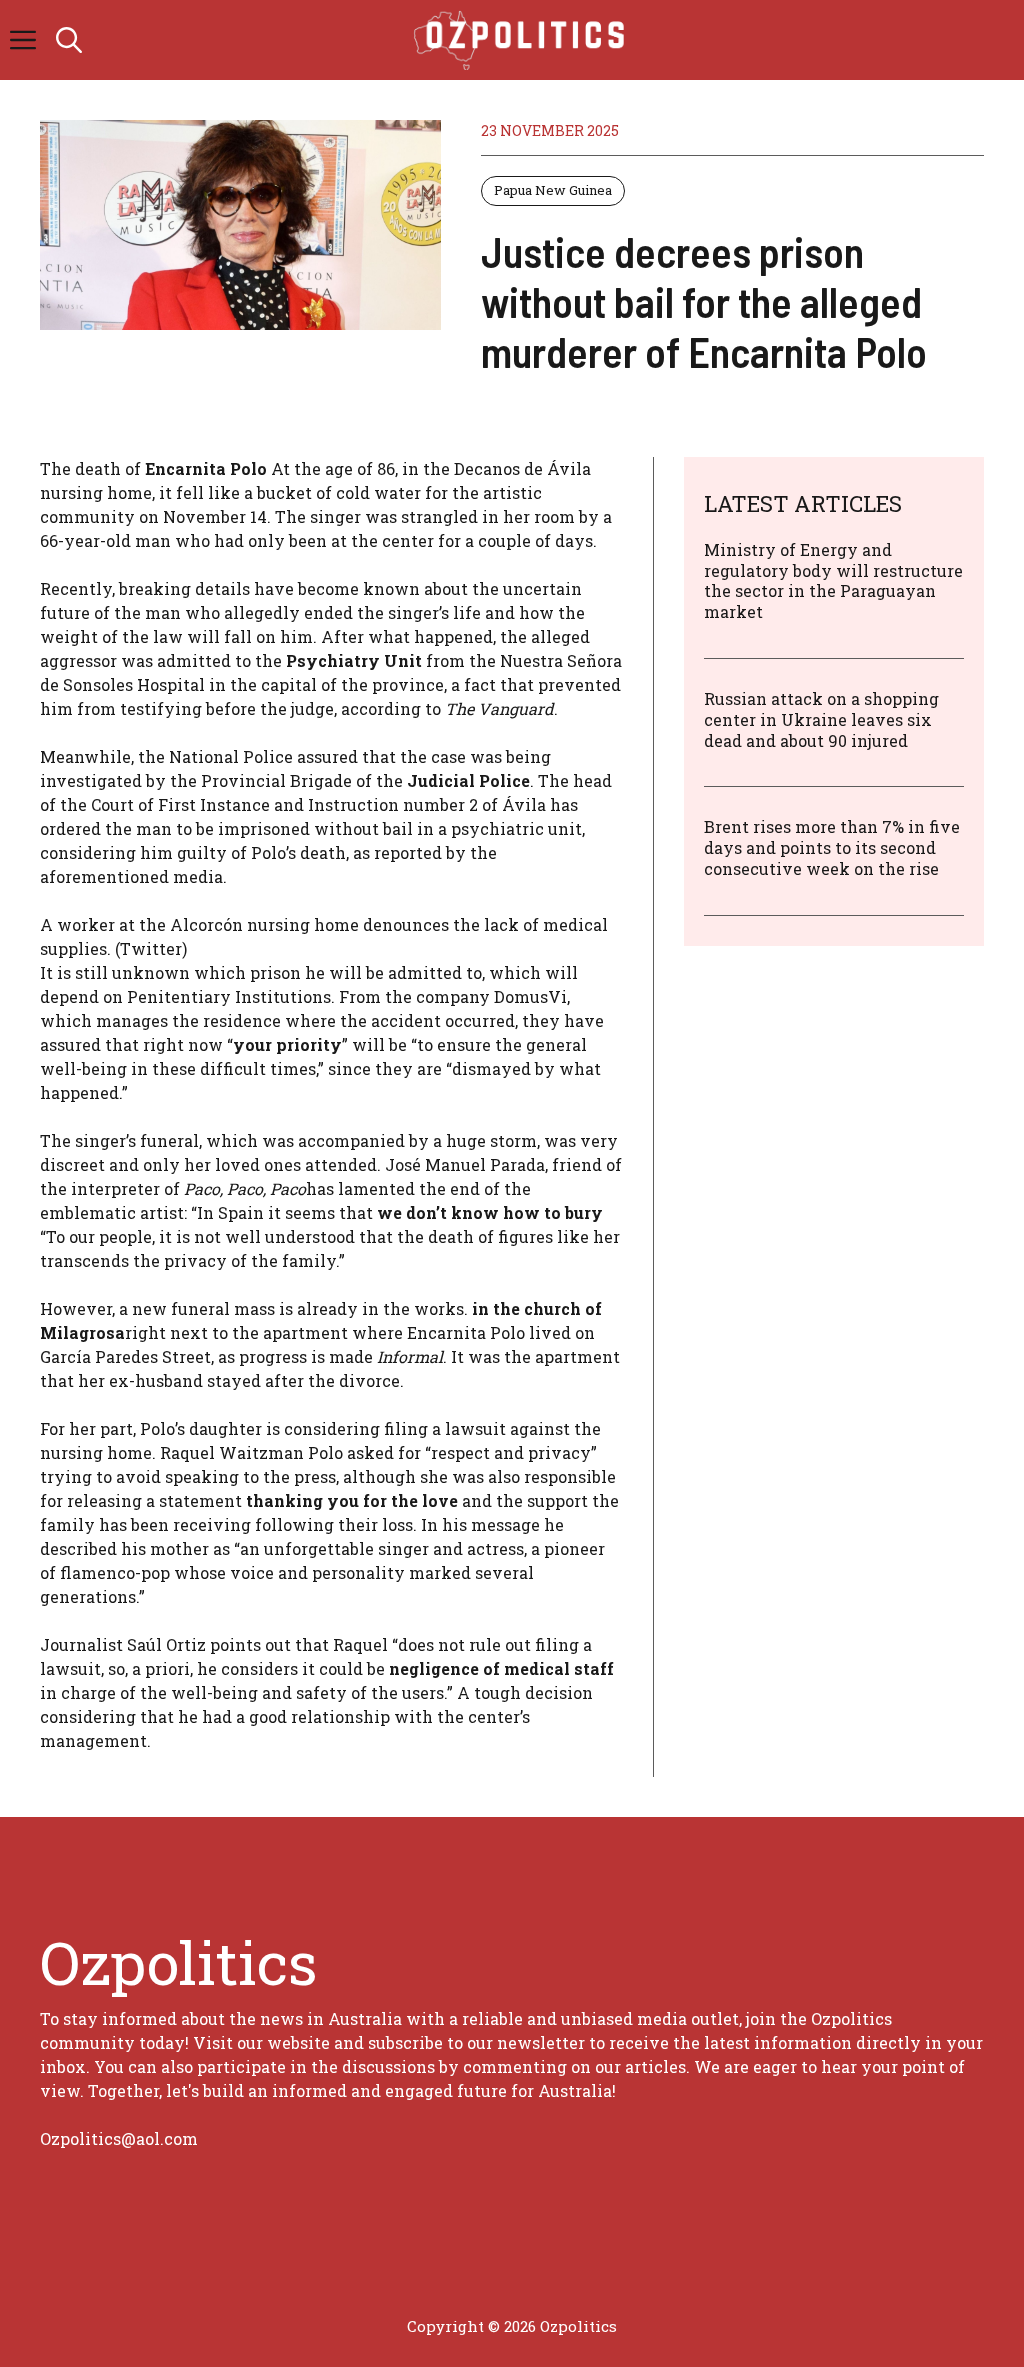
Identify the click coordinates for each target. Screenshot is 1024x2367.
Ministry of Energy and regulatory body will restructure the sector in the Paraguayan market (833, 580)
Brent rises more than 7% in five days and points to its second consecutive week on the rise (832, 847)
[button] (69, 40)
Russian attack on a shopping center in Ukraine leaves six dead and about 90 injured (821, 719)
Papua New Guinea (553, 190)
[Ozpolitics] (522, 40)
